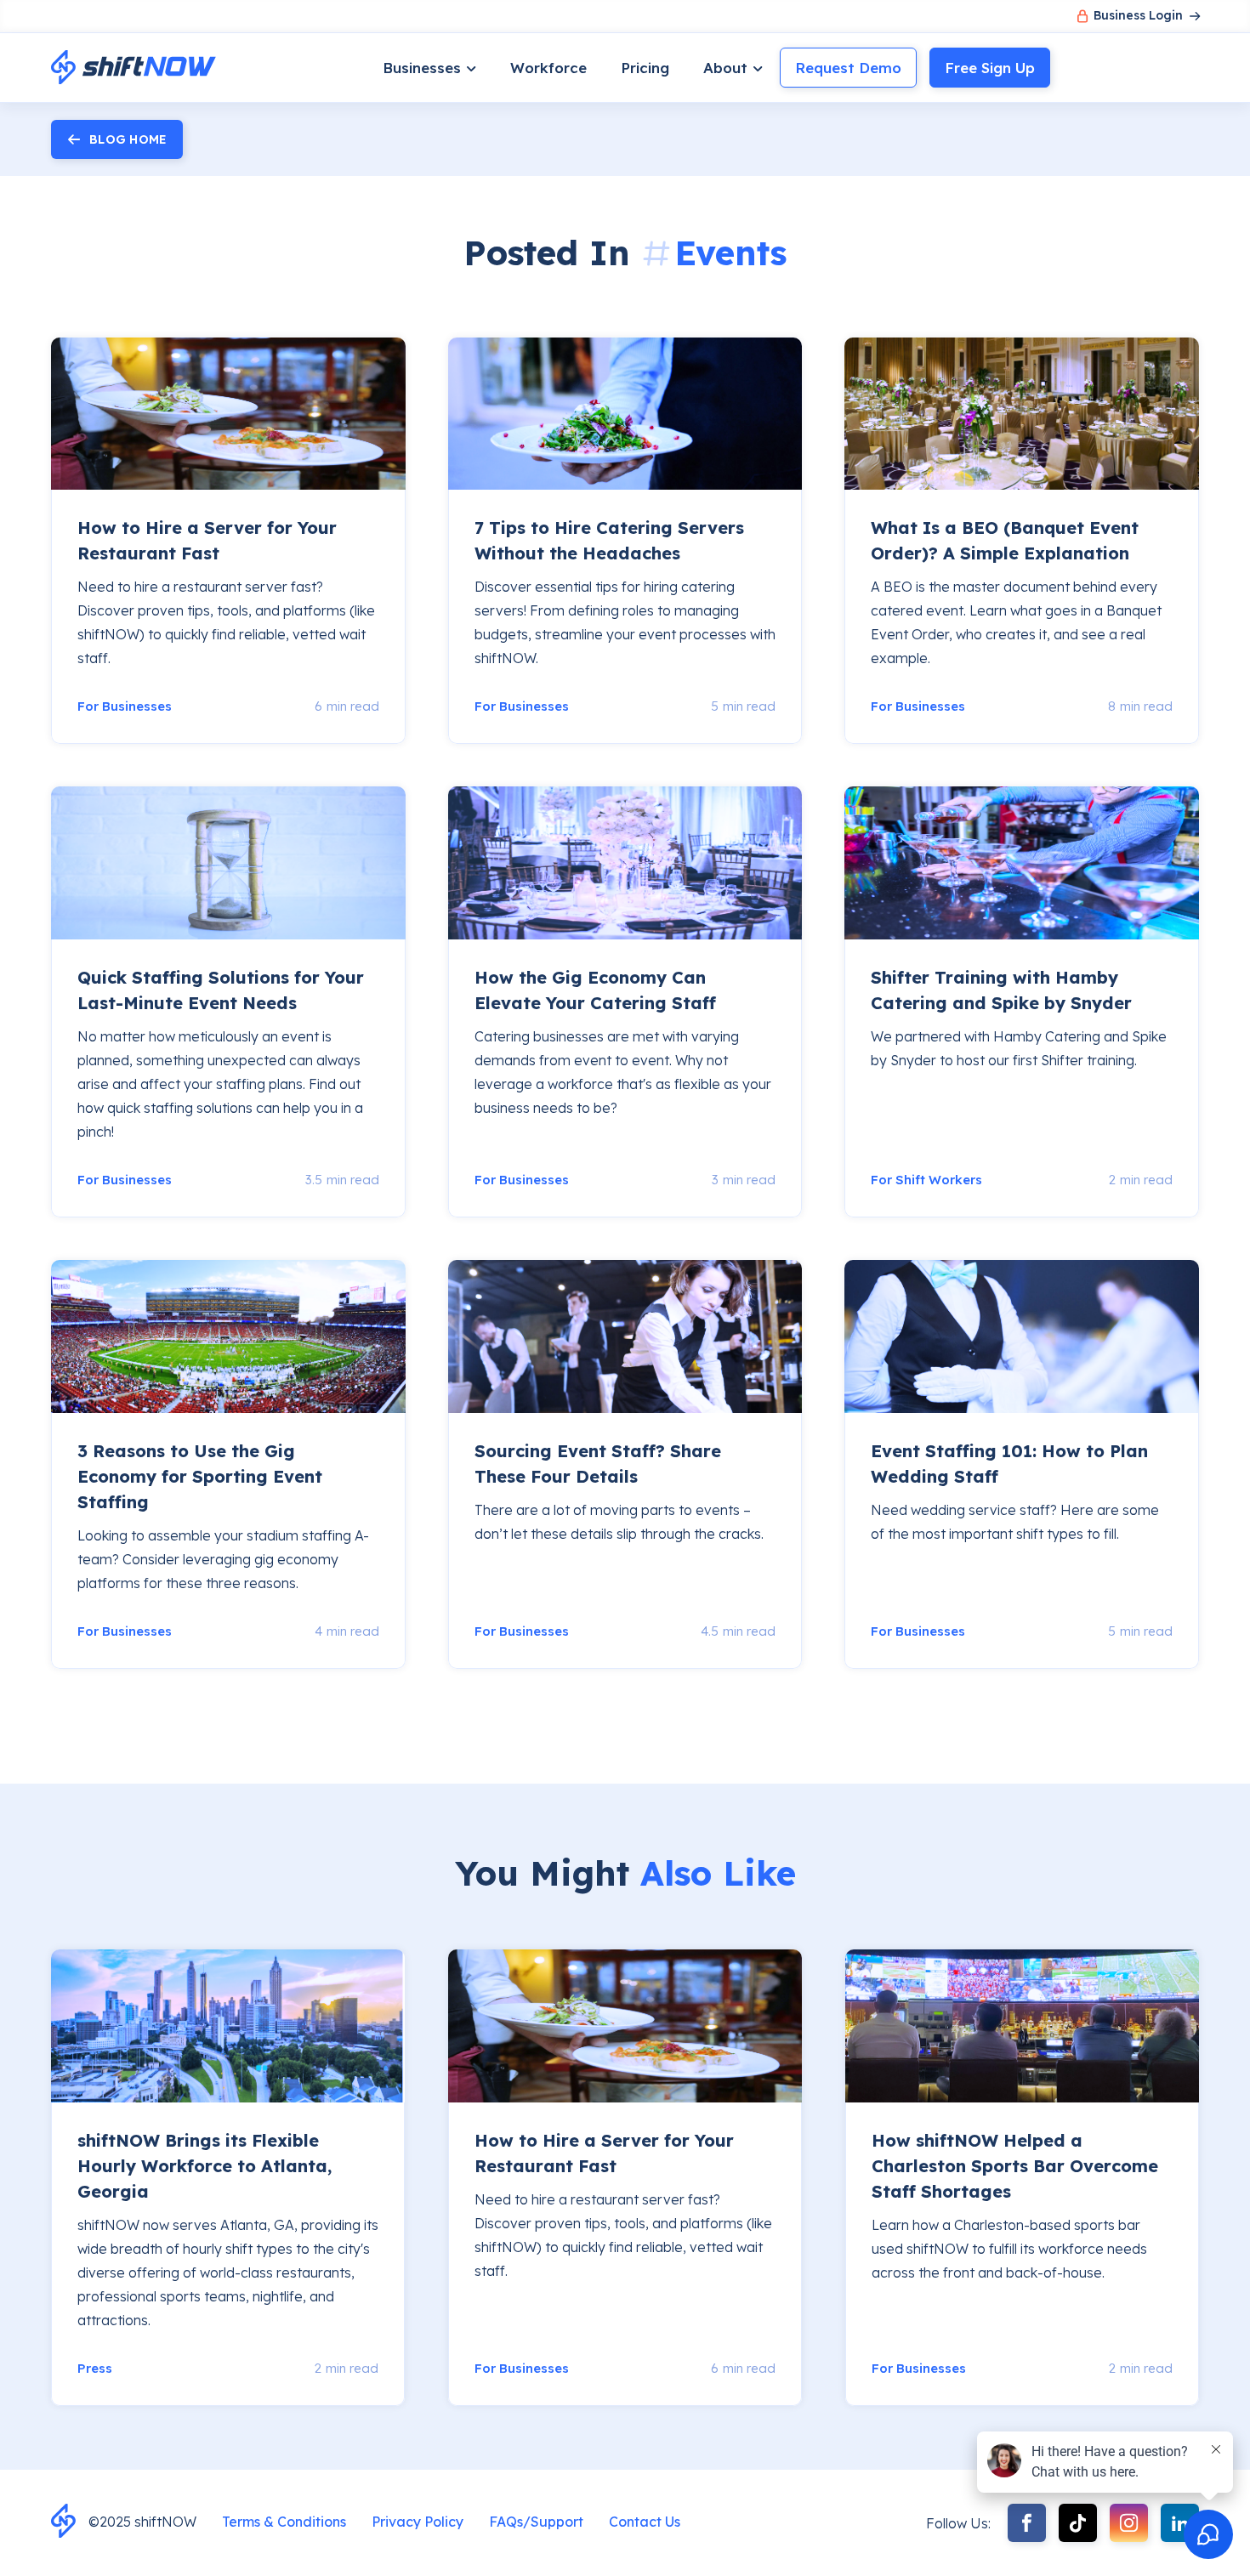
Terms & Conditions (284, 2522)
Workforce (548, 68)
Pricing (645, 68)
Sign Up (990, 68)
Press (95, 2368)
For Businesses (125, 706)
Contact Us (645, 2522)
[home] (134, 68)
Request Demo (848, 68)
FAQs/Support (536, 2522)
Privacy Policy (418, 2522)
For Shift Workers (926, 1180)
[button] (429, 68)
